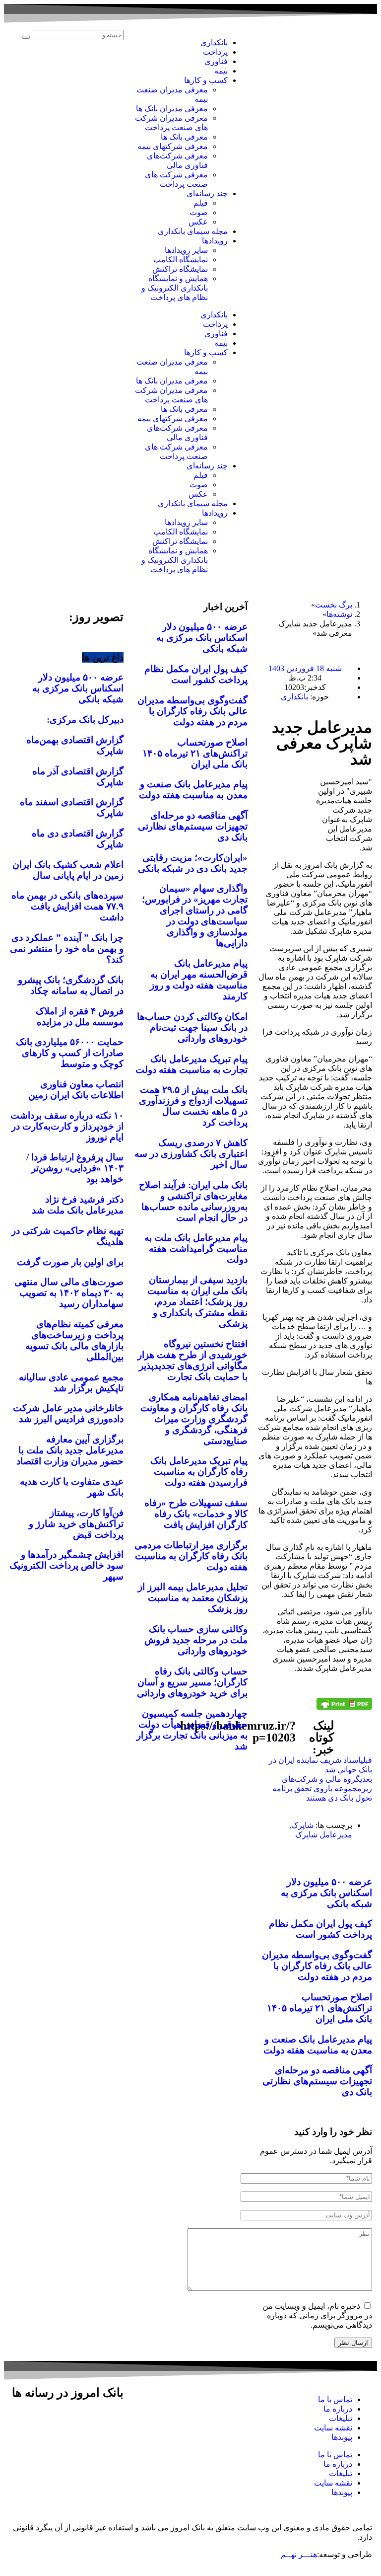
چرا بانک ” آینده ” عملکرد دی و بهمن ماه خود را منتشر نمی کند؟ (67, 948)
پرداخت (215, 52)
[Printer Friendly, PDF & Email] (344, 1704)
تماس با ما (335, 2399)
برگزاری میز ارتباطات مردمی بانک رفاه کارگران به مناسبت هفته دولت (191, 1556)
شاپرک (302, 1825)
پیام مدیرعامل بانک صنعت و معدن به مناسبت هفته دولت (318, 2045)
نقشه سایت (333, 2428)
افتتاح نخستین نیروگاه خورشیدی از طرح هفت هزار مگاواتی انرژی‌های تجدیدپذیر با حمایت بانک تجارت (192, 1360)
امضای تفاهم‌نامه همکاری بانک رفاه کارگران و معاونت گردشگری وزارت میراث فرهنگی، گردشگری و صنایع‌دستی (194, 1419)
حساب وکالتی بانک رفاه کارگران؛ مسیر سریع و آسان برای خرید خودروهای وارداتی (192, 1682)
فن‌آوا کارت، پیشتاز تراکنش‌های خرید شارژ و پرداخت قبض (76, 1524)
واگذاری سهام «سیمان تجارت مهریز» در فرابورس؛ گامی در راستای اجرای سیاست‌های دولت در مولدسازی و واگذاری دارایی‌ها (195, 916)
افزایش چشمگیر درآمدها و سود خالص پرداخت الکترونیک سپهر (66, 1565)
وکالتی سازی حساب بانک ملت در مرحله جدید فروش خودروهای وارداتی (196, 1640)
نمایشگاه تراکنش (180, 269)
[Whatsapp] (31, 2421)
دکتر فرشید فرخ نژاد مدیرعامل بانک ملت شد (78, 1205)
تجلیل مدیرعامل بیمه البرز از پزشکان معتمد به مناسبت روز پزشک (193, 1598)
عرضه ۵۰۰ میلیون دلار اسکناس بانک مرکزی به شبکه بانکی (326, 1893)
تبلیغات (341, 2418)
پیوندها (342, 2437)
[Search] (26, 37)
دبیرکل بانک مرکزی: (85, 720)
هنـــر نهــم (299, 2554)
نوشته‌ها (339, 614)
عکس (198, 222)
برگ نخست (334, 605)
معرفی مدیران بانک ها (172, 109)
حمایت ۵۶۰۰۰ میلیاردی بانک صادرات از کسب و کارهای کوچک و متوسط (70, 1053)
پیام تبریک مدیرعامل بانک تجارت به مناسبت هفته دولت (191, 1064)
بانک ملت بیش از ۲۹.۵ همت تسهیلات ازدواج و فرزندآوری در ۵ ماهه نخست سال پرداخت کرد (193, 1106)
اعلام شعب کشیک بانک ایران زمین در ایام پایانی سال (68, 870)
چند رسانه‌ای (207, 193)
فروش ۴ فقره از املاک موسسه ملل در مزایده (80, 1017)
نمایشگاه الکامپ (181, 260)
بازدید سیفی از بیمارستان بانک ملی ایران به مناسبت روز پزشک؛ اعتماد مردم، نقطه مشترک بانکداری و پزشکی (197, 1302)
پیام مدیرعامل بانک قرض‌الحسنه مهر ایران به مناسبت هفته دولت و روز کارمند (199, 980)
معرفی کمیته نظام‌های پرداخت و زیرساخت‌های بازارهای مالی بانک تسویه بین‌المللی (74, 1340)
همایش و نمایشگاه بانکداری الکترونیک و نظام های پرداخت (175, 288)
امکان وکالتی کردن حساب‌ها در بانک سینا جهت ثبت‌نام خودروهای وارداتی (192, 1027)
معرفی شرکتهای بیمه (173, 146)
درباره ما (338, 2409)
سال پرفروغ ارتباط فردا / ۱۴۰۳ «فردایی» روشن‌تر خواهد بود (75, 1168)
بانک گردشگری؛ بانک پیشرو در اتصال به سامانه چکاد (71, 985)
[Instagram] (111, 2421)
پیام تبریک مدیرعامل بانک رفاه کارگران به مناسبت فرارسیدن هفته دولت (199, 1472)
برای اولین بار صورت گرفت (70, 1262)
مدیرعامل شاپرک (324, 1835)
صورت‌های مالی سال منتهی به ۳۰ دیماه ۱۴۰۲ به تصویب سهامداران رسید (69, 1293)
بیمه (221, 71)
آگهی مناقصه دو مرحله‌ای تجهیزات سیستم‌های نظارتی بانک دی (317, 2081)
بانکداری (214, 42)
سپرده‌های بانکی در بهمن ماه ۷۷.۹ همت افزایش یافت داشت (67, 906)
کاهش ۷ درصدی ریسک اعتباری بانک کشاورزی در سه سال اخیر (191, 1154)
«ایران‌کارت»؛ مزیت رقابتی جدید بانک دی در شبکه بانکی (193, 863)
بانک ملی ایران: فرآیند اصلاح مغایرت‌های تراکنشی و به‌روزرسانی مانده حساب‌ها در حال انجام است (193, 1201)
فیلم (201, 203)
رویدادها (215, 241)
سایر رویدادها (186, 250)
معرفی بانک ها (184, 137)
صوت (199, 212)
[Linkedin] (58, 2421)
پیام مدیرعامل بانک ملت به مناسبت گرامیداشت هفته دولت (196, 1249)
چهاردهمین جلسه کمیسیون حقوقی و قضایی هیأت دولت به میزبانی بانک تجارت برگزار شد (192, 1730)
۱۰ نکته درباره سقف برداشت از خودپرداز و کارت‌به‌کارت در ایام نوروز (67, 1126)
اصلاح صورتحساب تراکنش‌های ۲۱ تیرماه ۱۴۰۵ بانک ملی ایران (319, 2008)
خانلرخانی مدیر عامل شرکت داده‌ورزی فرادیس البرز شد (68, 1413)
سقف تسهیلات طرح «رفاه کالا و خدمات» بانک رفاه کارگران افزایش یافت (196, 1514)
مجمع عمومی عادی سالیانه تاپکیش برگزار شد (71, 1383)
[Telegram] (84, 2421)
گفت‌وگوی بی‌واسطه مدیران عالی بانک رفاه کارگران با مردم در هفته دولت (317, 1966)
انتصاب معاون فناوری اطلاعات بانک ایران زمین (76, 1090)
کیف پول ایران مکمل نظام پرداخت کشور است (320, 1929)
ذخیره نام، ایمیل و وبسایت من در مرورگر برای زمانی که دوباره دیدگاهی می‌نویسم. (317, 2315)
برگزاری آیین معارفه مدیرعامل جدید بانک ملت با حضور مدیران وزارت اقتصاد (70, 1450)
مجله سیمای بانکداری (193, 231)
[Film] (111, 2448)
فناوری (216, 61)
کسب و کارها (206, 80)
